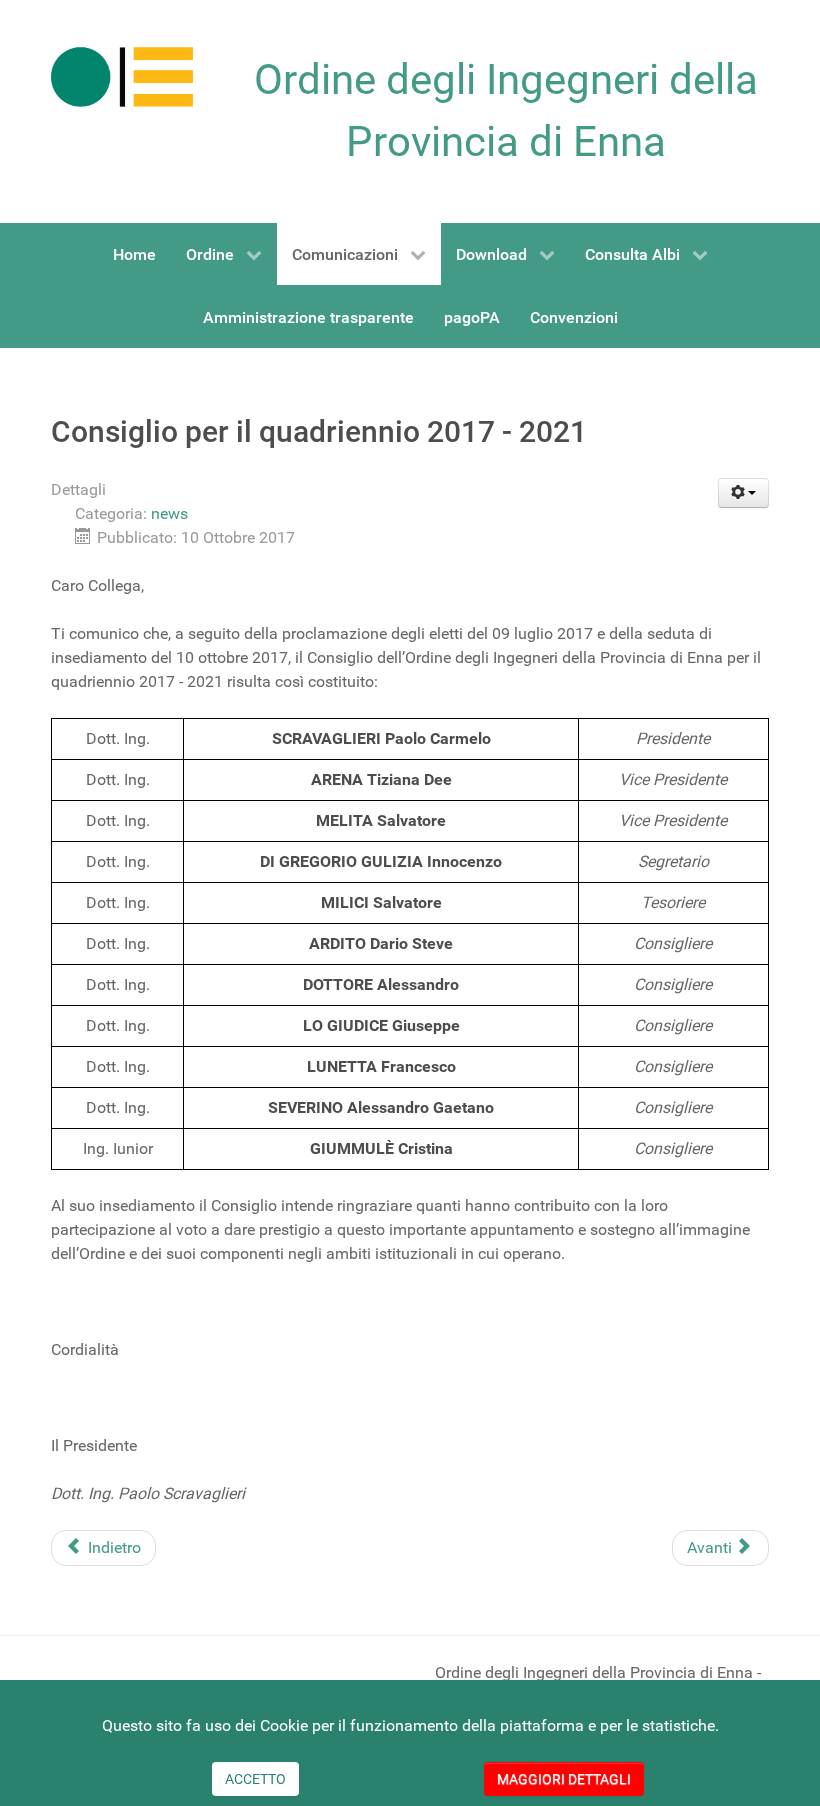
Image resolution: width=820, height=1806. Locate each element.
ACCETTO (255, 1779)
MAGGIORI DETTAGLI (564, 1779)
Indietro (112, 1547)
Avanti (711, 1547)
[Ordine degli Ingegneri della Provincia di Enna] (122, 76)
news (169, 513)
